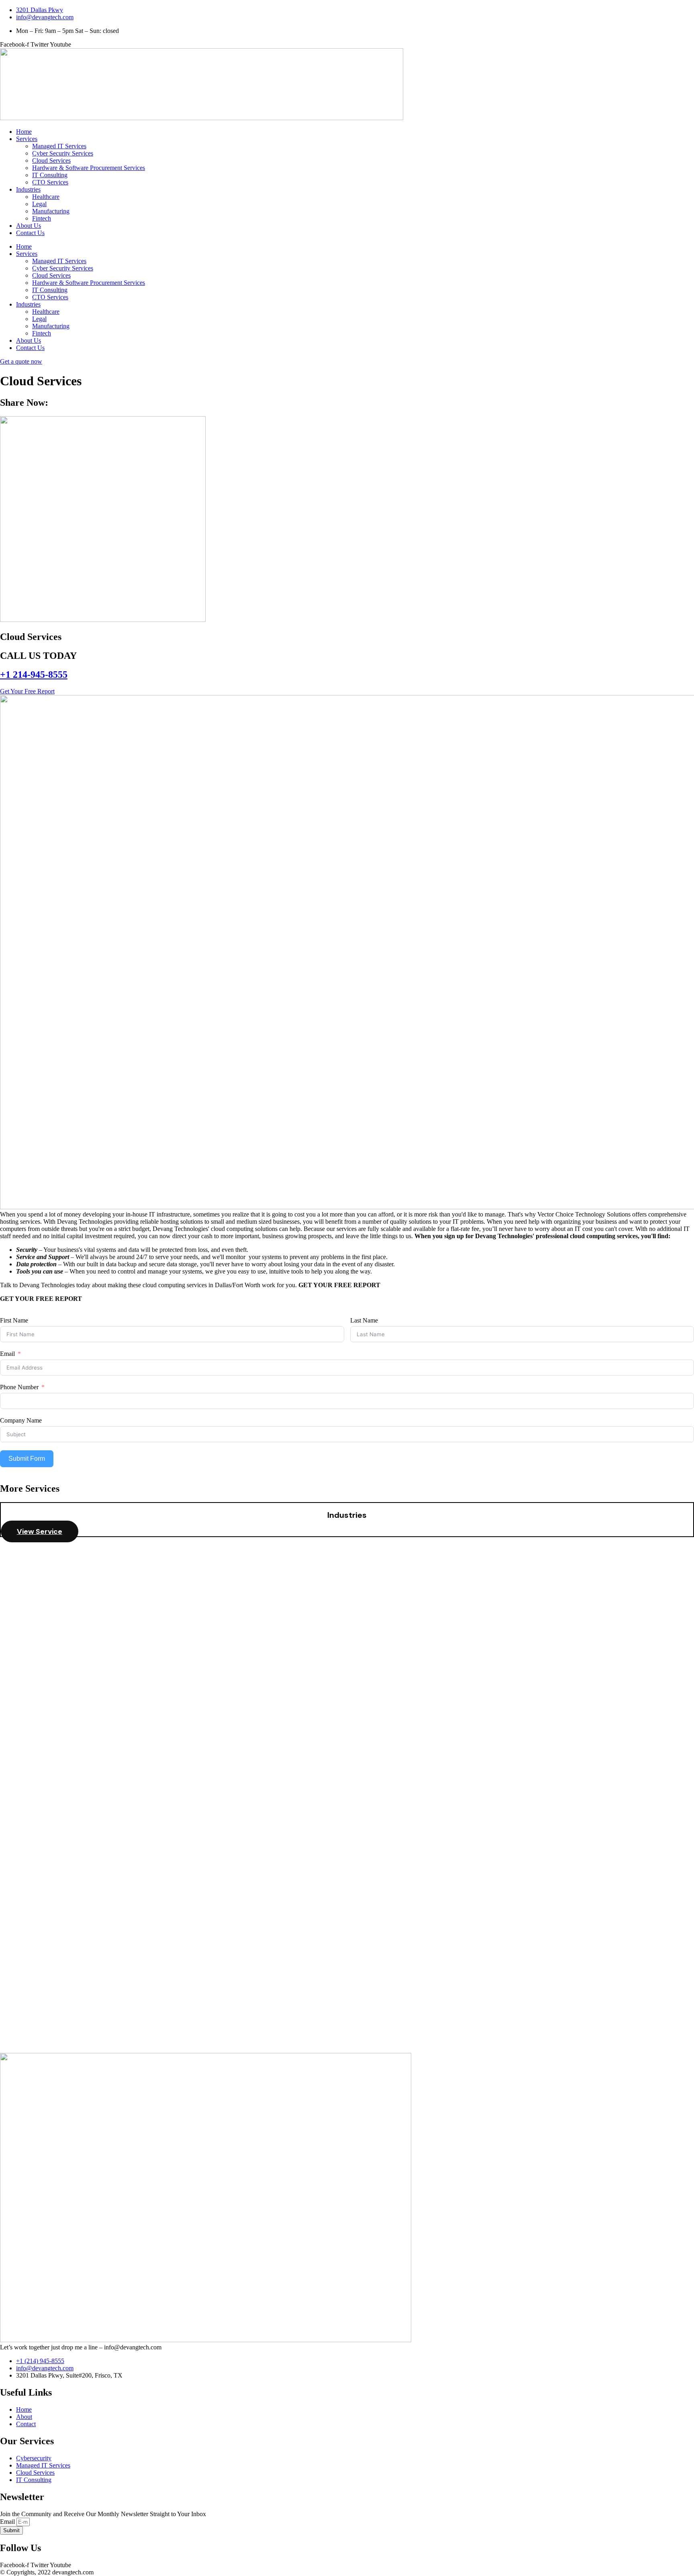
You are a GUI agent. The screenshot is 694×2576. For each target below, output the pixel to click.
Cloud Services (51, 160)
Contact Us (30, 233)
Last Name (364, 1320)
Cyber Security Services (63, 153)
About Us (29, 226)
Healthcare (46, 197)
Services (27, 139)
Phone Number (19, 1387)
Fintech (42, 218)
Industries (28, 189)
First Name (14, 1320)
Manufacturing (51, 211)
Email (7, 1354)
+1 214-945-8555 (34, 675)
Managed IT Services (59, 146)
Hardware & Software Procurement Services (89, 168)
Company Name (21, 1420)
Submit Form (27, 1459)
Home (24, 132)
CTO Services (50, 182)
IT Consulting (50, 175)
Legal (39, 204)
